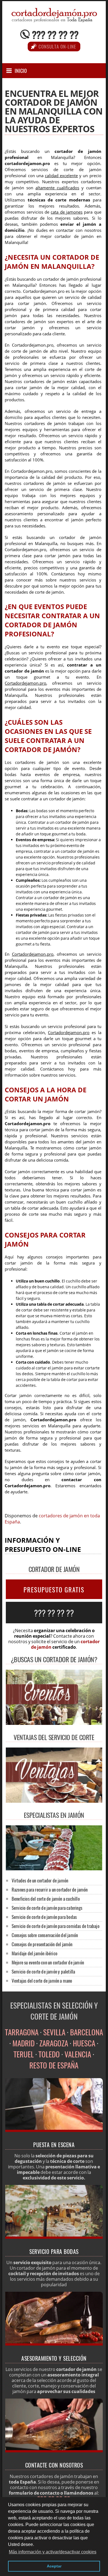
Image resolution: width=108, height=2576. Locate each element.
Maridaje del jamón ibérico (34, 1953)
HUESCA (84, 2043)
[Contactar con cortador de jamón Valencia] (54, 2451)
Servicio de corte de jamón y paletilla (43, 1971)
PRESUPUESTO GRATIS (54, 1590)
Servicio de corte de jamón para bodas (44, 1917)
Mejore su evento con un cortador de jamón (48, 1962)
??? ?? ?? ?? (55, 34)
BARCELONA (87, 2032)
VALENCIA (78, 2054)
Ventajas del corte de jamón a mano (42, 1981)
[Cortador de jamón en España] (54, 2130)
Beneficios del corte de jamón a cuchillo (46, 1899)
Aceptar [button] (54, 2566)
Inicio (21, 71)
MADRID (24, 2043)
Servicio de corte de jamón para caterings (47, 1908)
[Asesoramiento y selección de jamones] (54, 2344)
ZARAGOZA (54, 2043)
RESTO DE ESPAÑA (54, 2065)
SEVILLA (54, 2032)
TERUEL (24, 2054)
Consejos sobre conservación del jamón (45, 1935)
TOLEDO (49, 2054)
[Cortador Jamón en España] (54, 1869)
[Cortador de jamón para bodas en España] (54, 2237)
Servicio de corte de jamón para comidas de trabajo (56, 1926)
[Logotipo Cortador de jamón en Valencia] (54, 20)
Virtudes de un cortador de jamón (40, 1880)
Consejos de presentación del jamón (42, 1944)
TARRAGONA (22, 2032)
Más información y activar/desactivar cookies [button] (53, 2552)
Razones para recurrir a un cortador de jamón (50, 1889)
